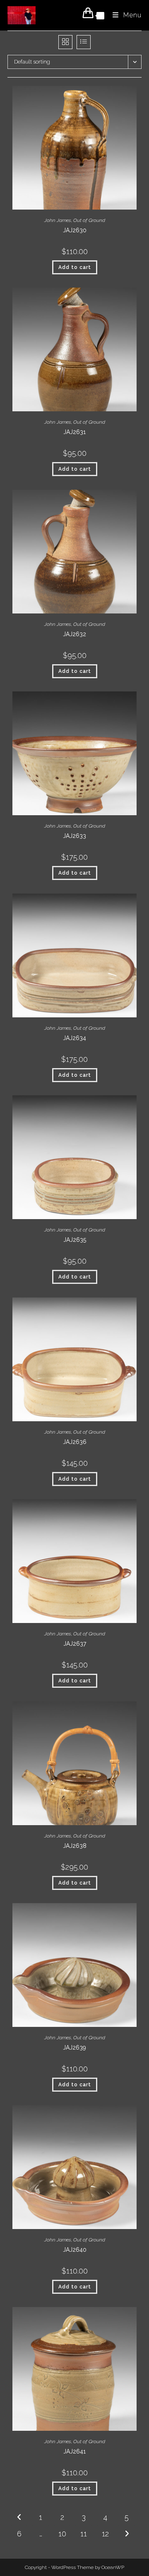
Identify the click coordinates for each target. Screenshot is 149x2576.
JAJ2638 (75, 1846)
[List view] (84, 42)
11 (84, 2534)
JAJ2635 (75, 1240)
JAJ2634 (74, 1038)
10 (62, 2534)
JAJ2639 (74, 2048)
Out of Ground (89, 220)
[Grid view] (65, 42)
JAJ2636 (75, 1442)
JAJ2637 (75, 1644)
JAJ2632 (74, 634)
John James (58, 220)
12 (105, 2534)
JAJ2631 (74, 432)
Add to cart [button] (75, 267)
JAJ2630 (75, 230)
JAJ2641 (74, 2451)
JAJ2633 (74, 836)
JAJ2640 (75, 2250)
